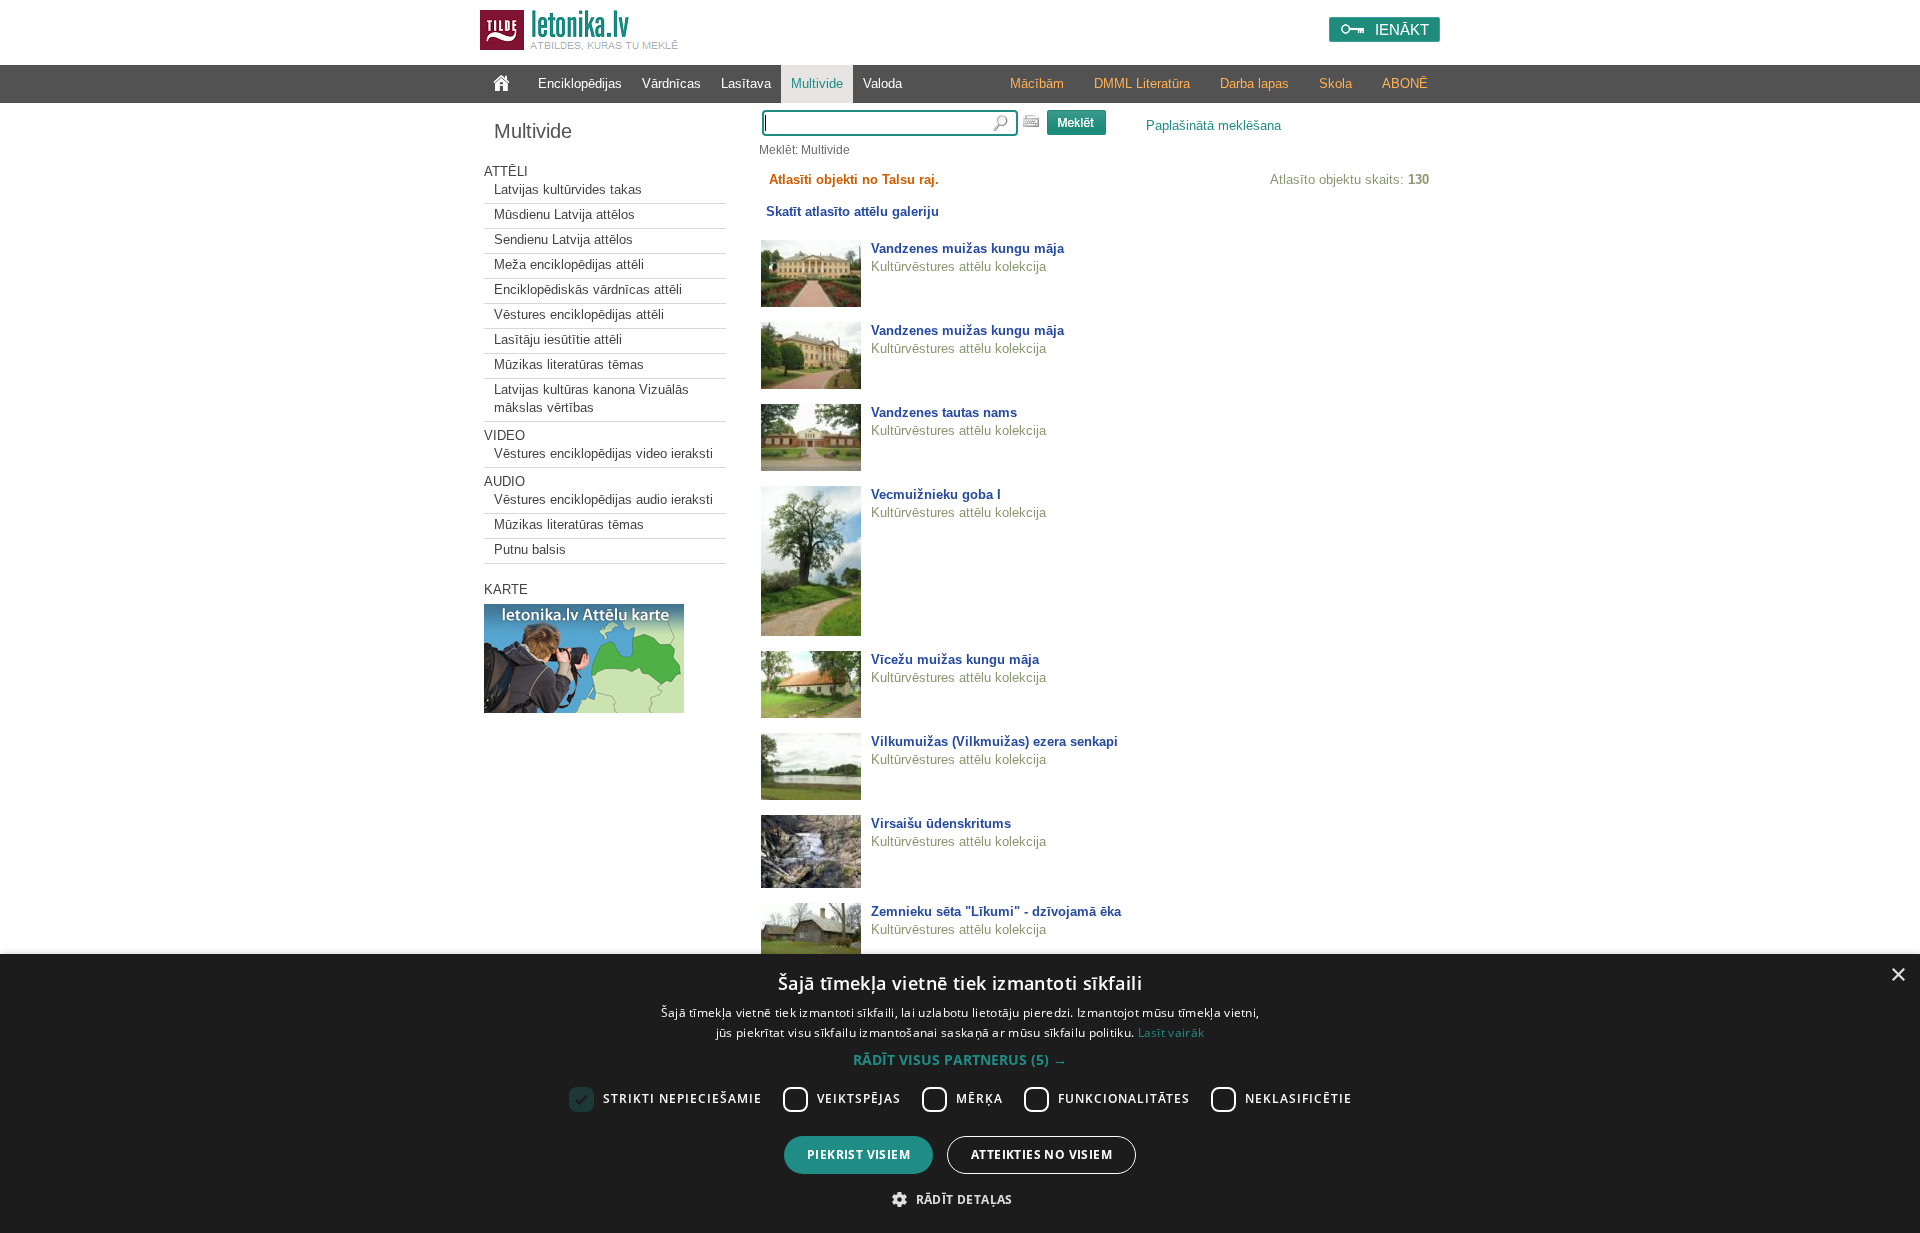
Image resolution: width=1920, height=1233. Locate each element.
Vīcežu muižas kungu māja (955, 659)
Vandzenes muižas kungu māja (967, 248)
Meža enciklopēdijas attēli (569, 264)
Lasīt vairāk (1171, 1032)
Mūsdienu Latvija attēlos (564, 214)
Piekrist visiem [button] (858, 1154)
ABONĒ (1405, 83)
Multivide (817, 83)
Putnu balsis (530, 549)
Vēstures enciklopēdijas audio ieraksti (603, 499)
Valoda (882, 83)
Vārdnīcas (671, 83)
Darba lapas (1254, 83)
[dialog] (960, 1093)
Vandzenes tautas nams (944, 412)
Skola (1335, 83)
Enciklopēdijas (580, 83)
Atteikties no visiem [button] (1041, 1154)
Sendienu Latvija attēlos (563, 239)
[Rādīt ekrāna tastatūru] (1031, 121)
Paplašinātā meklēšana (1213, 125)
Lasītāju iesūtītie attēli (558, 339)
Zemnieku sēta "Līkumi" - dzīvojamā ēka (996, 911)
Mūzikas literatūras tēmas (569, 364)
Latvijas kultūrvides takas (568, 189)
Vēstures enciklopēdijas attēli (579, 314)
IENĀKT (1402, 29)
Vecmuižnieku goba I (936, 494)
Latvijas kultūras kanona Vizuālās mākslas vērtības (591, 398)
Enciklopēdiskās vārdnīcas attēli (588, 289)
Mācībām (1037, 83)
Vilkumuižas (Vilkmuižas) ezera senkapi (994, 741)
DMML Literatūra (1142, 83)
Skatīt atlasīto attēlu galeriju (852, 211)
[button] (960, 1060)
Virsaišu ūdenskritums (941, 823)
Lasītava (746, 83)
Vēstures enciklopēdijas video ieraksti (603, 453)
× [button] (1897, 975)
